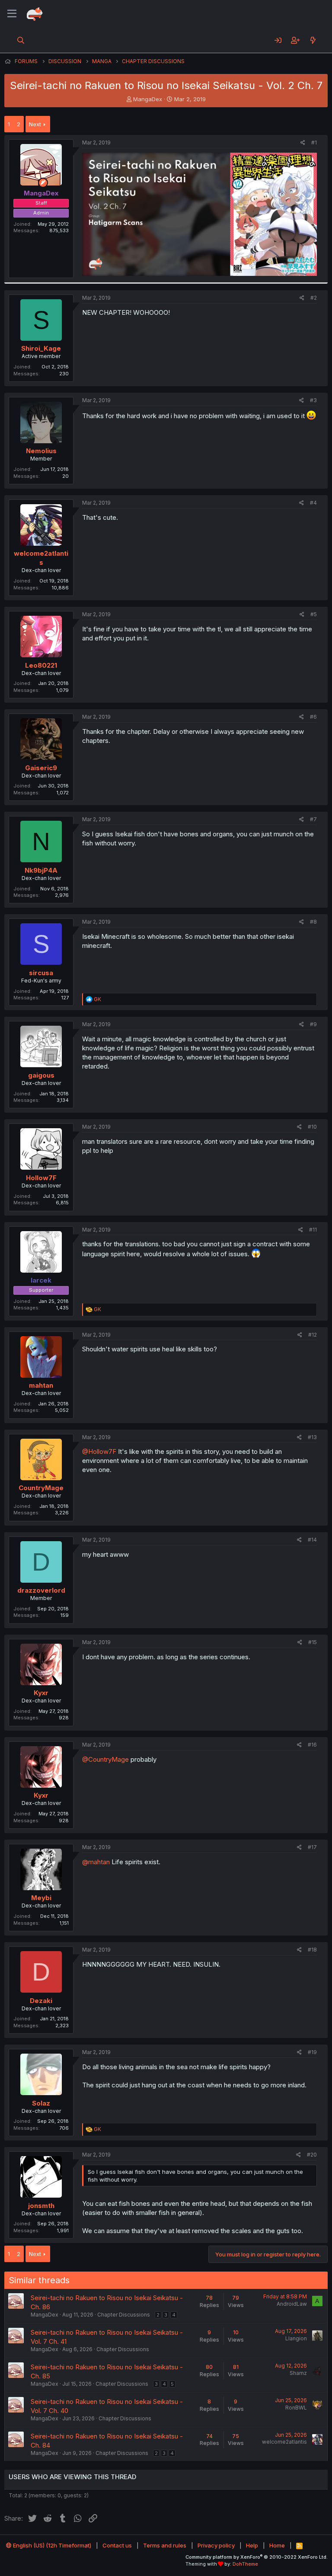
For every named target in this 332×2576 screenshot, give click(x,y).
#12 (313, 1335)
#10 (312, 1127)
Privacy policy (216, 2545)
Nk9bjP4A (41, 870)
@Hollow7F (99, 1451)
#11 (313, 1230)
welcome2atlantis (284, 2442)
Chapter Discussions (124, 2315)
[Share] (303, 143)
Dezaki (41, 2001)
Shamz (298, 2373)
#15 (313, 1642)
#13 (312, 1437)
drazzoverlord (41, 1590)
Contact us (117, 2545)
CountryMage (41, 1488)
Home (277, 2545)
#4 (313, 503)
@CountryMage (105, 1759)
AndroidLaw (292, 2304)
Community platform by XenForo (257, 2557)
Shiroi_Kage (41, 348)
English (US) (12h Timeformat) (51, 2545)
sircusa (41, 973)
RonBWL (296, 2408)
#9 (313, 1024)
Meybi (41, 1898)
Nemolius (41, 451)
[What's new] (313, 40)
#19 (312, 2052)
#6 (313, 717)
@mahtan (96, 1862)
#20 (312, 2155)
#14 (312, 1540)
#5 (314, 614)
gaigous (41, 1075)
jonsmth (41, 2206)
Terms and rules (165, 2545)
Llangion (296, 2338)
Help (252, 2545)
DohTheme (245, 2564)
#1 (314, 142)
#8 (313, 922)
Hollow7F (41, 1178)
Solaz (41, 2103)
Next (35, 124)
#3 (313, 400)
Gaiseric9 (41, 768)
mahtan (41, 1385)
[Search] (21, 40)
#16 (312, 1745)
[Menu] (12, 14)
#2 (314, 298)
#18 (312, 1950)
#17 (312, 1847)
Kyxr (41, 1693)
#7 (313, 819)
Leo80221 (41, 665)
